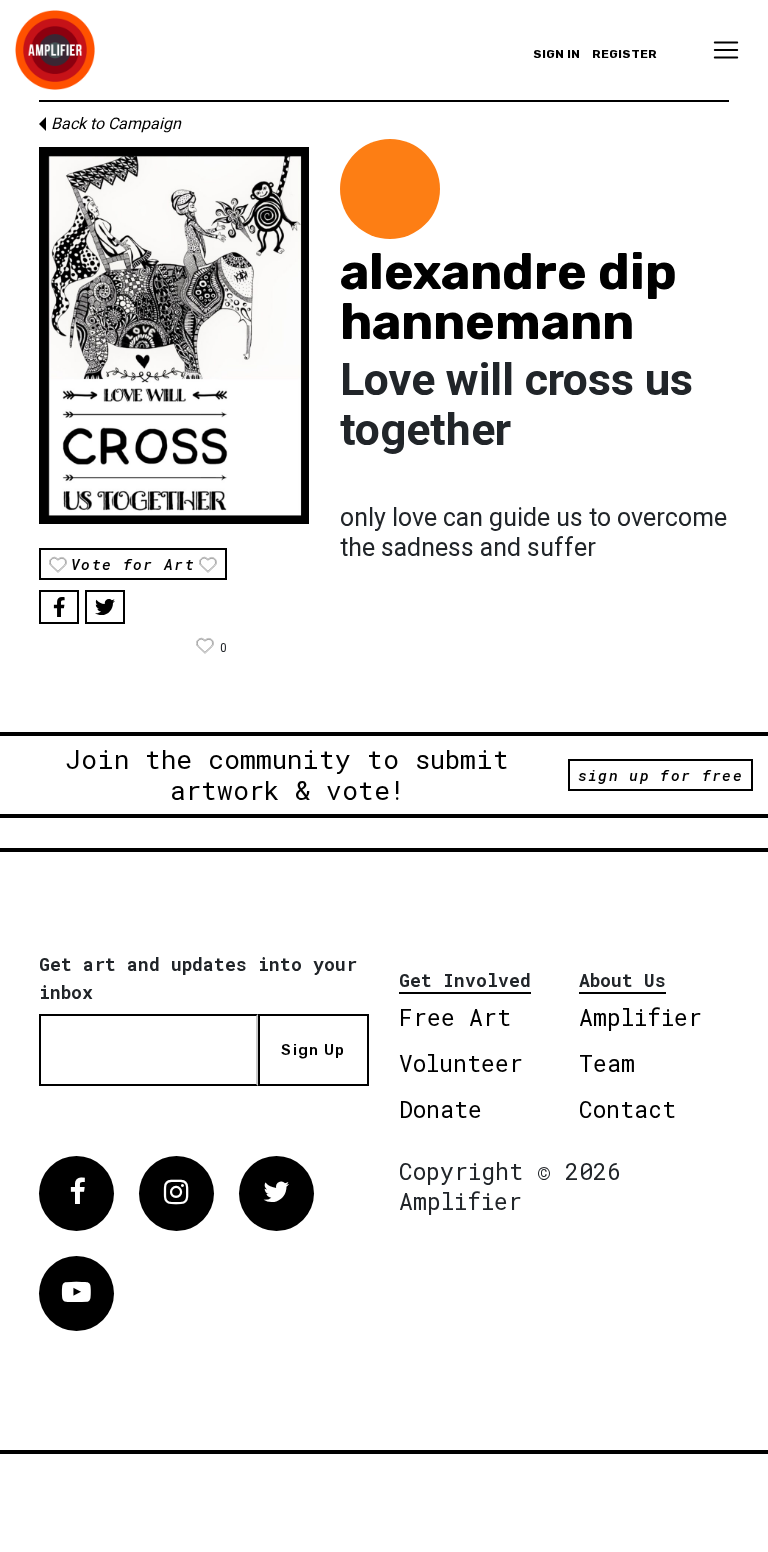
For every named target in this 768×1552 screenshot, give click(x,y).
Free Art (455, 1017)
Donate (440, 1109)
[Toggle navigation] (726, 50)
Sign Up (313, 1050)
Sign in (556, 54)
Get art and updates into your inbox (198, 978)
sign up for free (660, 775)
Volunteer (461, 1063)
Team (607, 1063)
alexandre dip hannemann (508, 297)
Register (624, 54)
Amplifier (640, 1017)
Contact (627, 1109)
